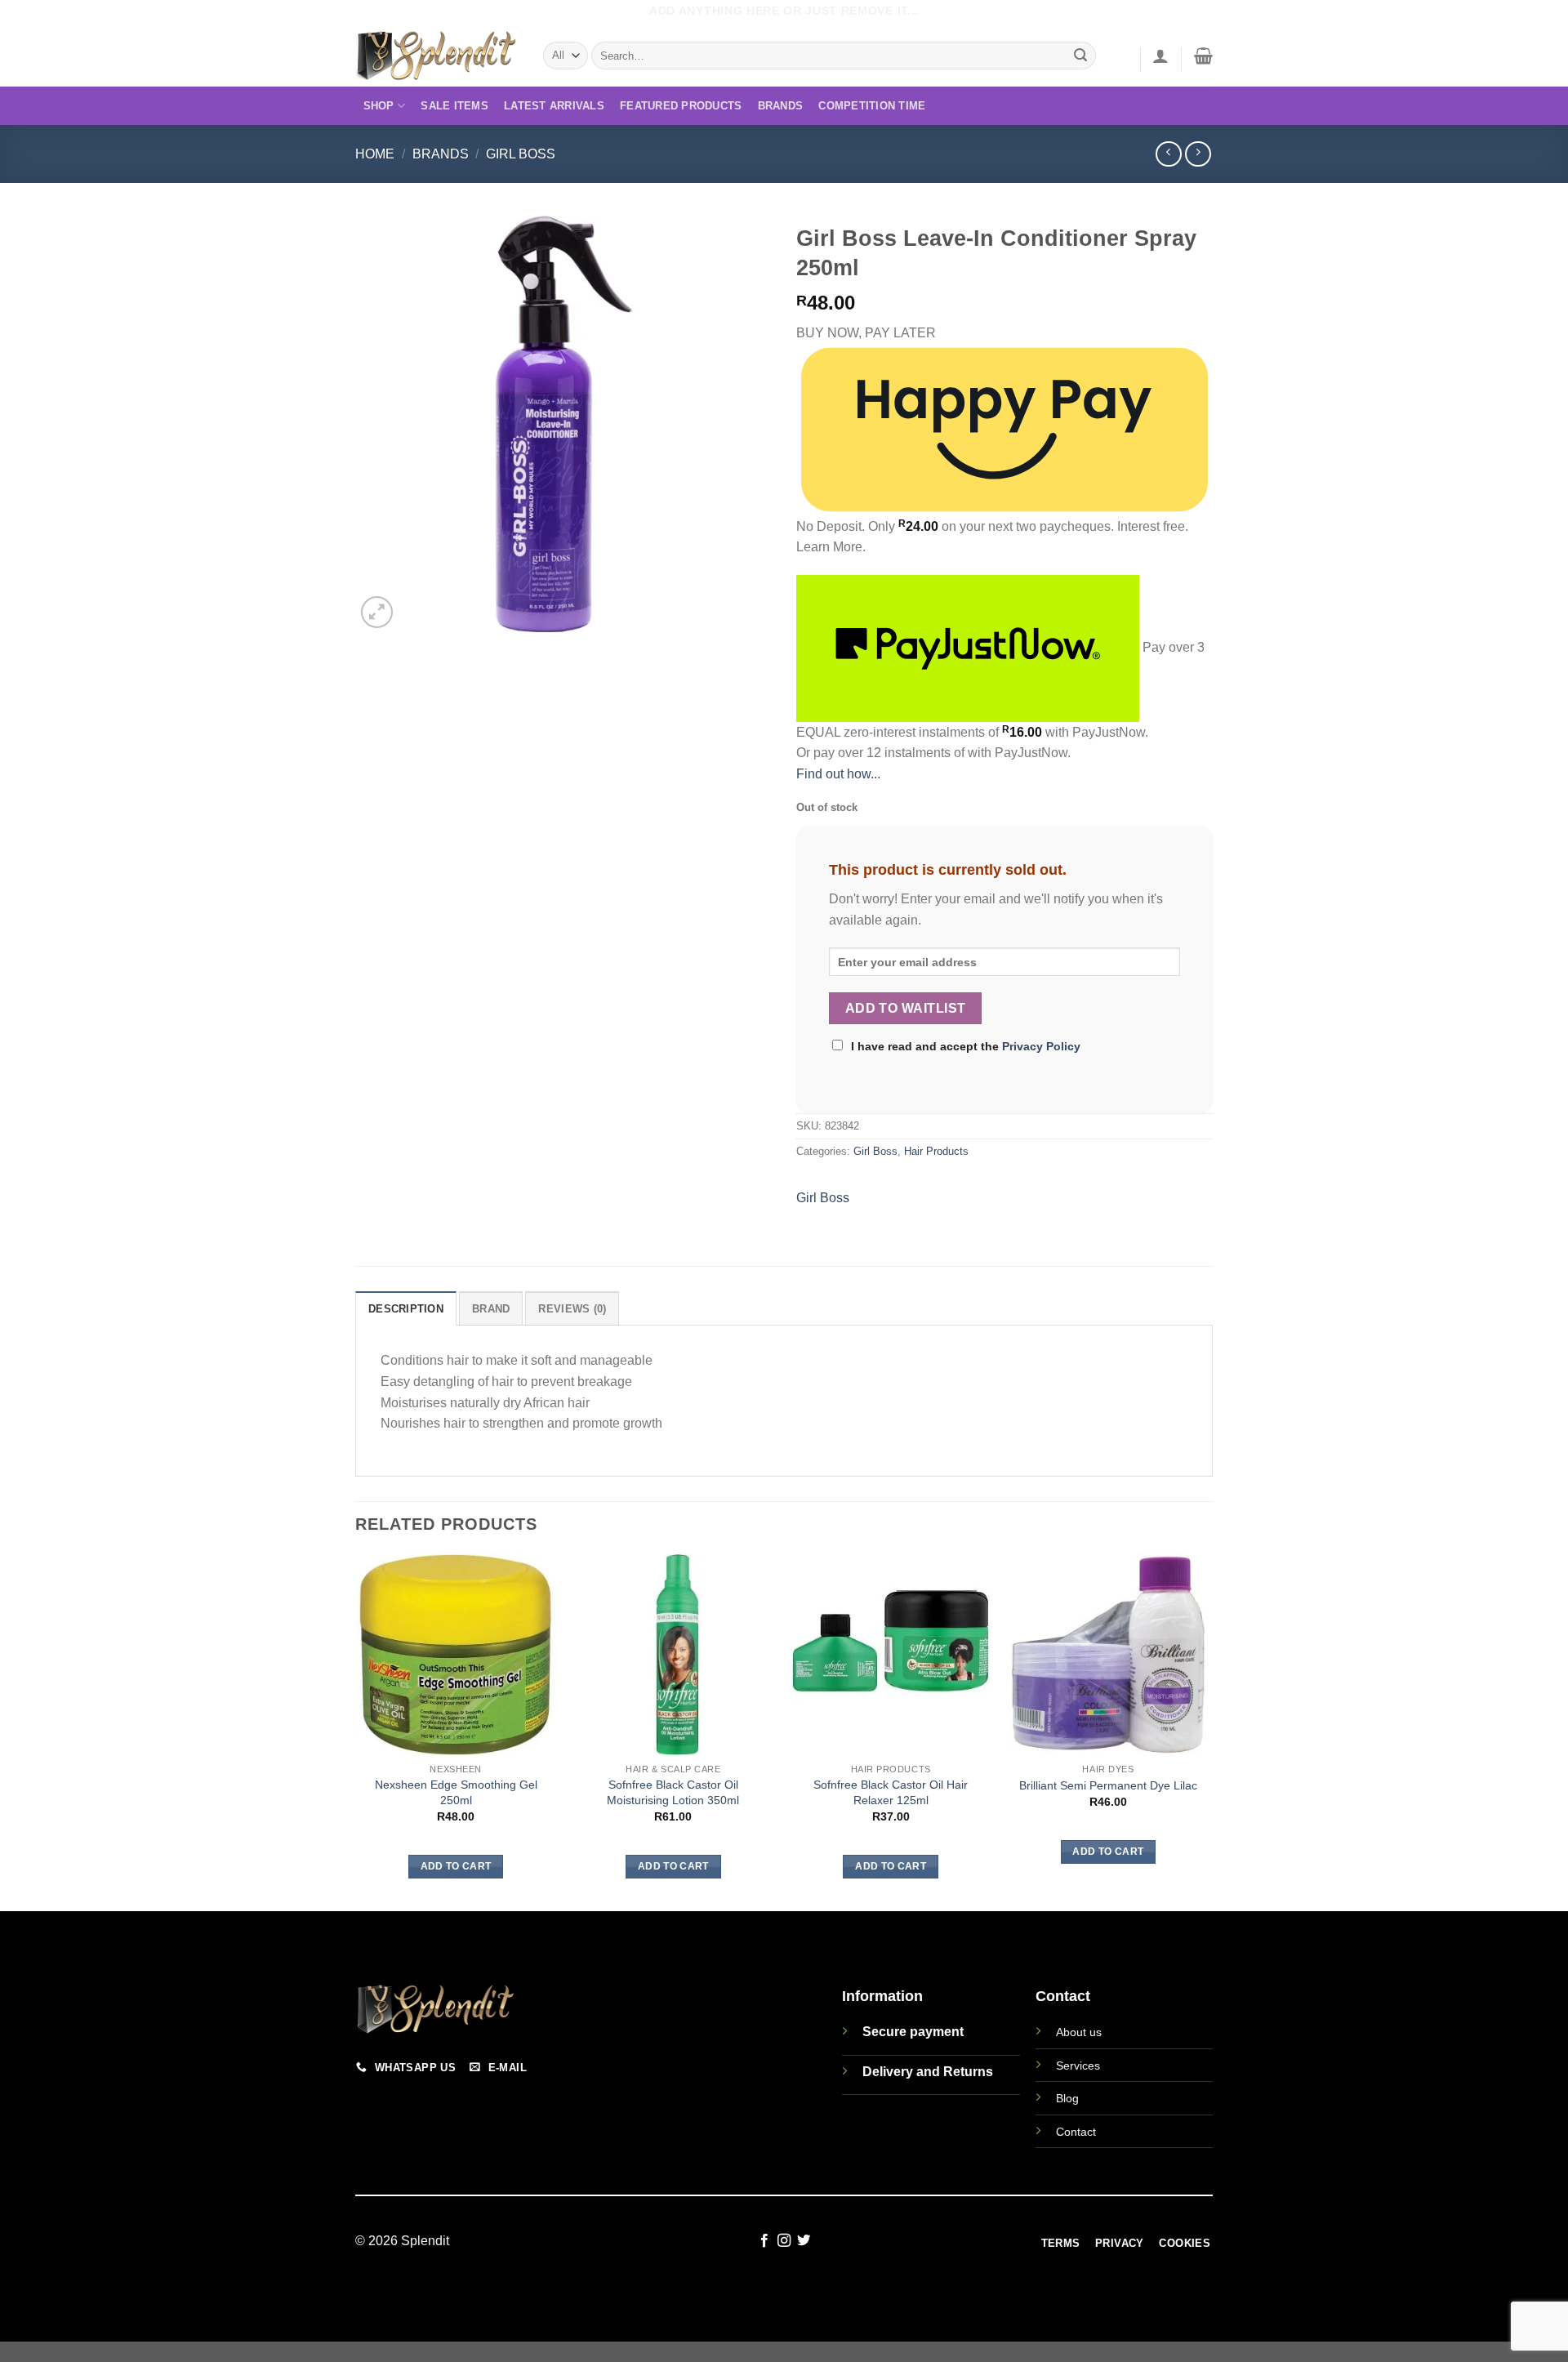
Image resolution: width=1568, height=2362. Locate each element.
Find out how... (838, 774)
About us (1079, 2032)
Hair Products (936, 1151)
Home (375, 154)
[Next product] (1168, 154)
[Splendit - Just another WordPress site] (437, 56)
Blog (1067, 2098)
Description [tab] (406, 1309)
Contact (1076, 2132)
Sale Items (454, 106)
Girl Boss (521, 154)
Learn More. (831, 547)
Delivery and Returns (928, 2072)
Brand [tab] (491, 1309)
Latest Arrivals (554, 106)
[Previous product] (1198, 154)
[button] (1160, 56)
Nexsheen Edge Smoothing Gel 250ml (456, 1792)
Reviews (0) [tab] (572, 1309)
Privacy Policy (1041, 1046)
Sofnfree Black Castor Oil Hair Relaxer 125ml (891, 1792)
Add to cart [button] (456, 1866)
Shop (379, 106)
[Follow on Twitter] (804, 2241)
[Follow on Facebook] (764, 2241)
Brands (781, 106)
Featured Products (681, 106)
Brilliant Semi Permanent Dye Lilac (1108, 1785)
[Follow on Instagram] (784, 2241)
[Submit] (1081, 56)
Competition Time (872, 106)
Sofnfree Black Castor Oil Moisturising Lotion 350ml (673, 1792)
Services (1078, 2066)
